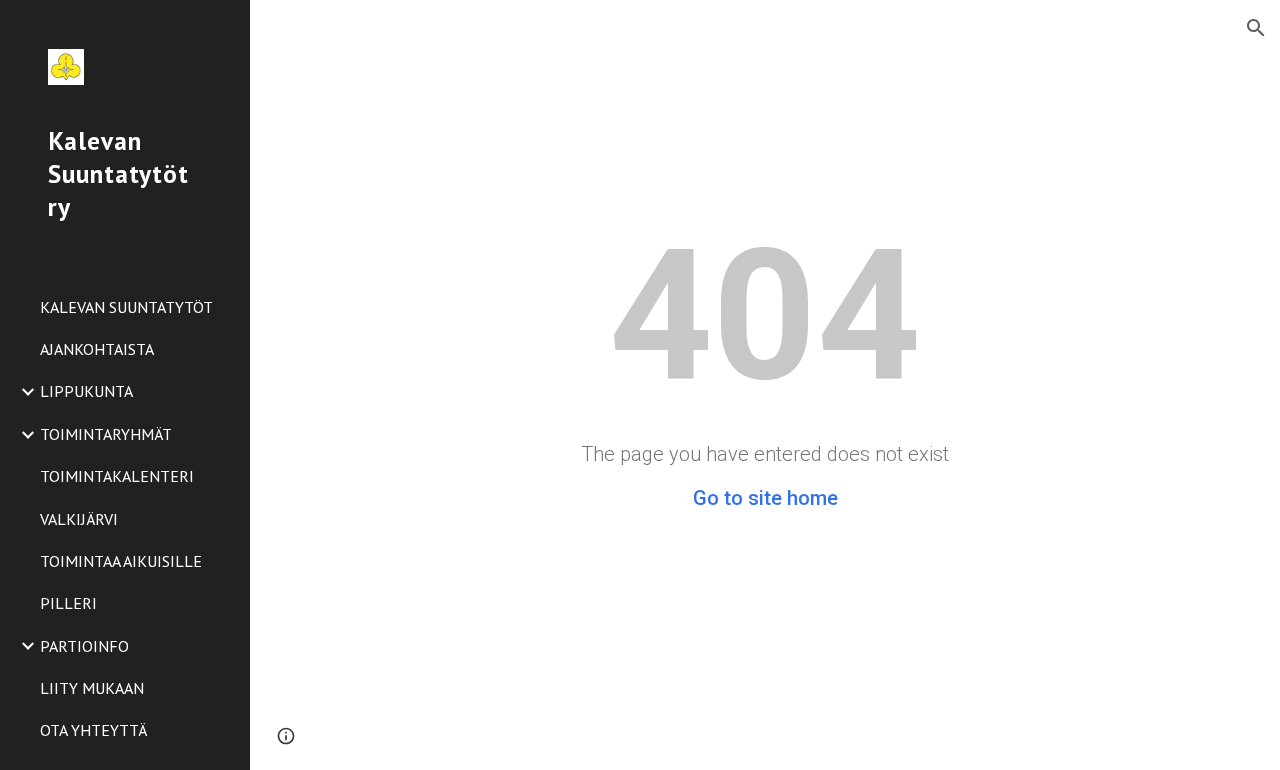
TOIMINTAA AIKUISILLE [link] (121, 561)
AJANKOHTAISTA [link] (97, 349)
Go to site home (765, 498)
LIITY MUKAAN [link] (92, 688)
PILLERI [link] (68, 603)
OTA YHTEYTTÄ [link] (93, 730)
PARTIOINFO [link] (84, 646)
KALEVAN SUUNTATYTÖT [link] (126, 307)
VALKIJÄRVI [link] (79, 519)
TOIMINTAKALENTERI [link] (117, 476)
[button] (1256, 28)
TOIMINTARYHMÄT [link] (106, 434)
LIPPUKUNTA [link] (86, 391)
